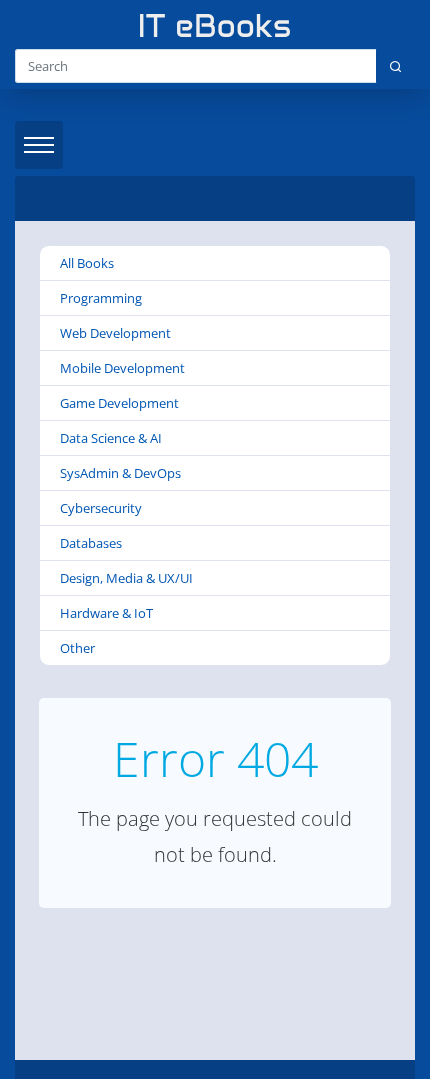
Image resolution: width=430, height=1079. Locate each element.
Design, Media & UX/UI (126, 578)
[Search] (395, 66)
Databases (91, 543)
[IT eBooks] (215, 25)
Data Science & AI (111, 438)
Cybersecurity (101, 508)
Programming (101, 298)
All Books (87, 263)
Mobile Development (122, 368)
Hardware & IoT (106, 613)
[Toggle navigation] (39, 145)
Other (77, 648)
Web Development (115, 333)
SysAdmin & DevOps (120, 473)
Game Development (119, 403)
